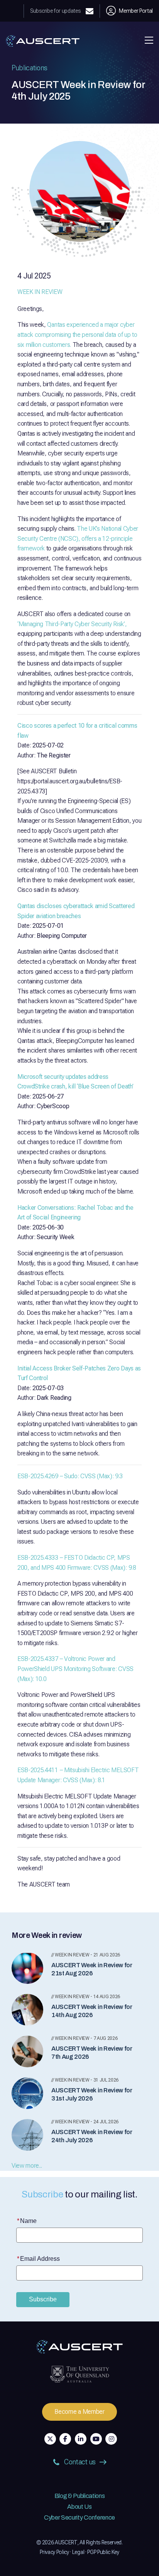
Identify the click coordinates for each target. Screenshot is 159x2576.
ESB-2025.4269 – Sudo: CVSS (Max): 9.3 (70, 1476)
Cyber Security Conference (79, 2517)
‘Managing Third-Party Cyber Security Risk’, (72, 624)
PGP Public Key (103, 2552)
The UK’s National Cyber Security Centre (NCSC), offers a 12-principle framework (78, 538)
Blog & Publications (80, 2496)
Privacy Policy (54, 2552)
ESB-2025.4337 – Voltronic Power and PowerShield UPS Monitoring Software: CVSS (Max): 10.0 (75, 1669)
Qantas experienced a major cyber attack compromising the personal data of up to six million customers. (77, 335)
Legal (78, 2552)
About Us (79, 2507)
